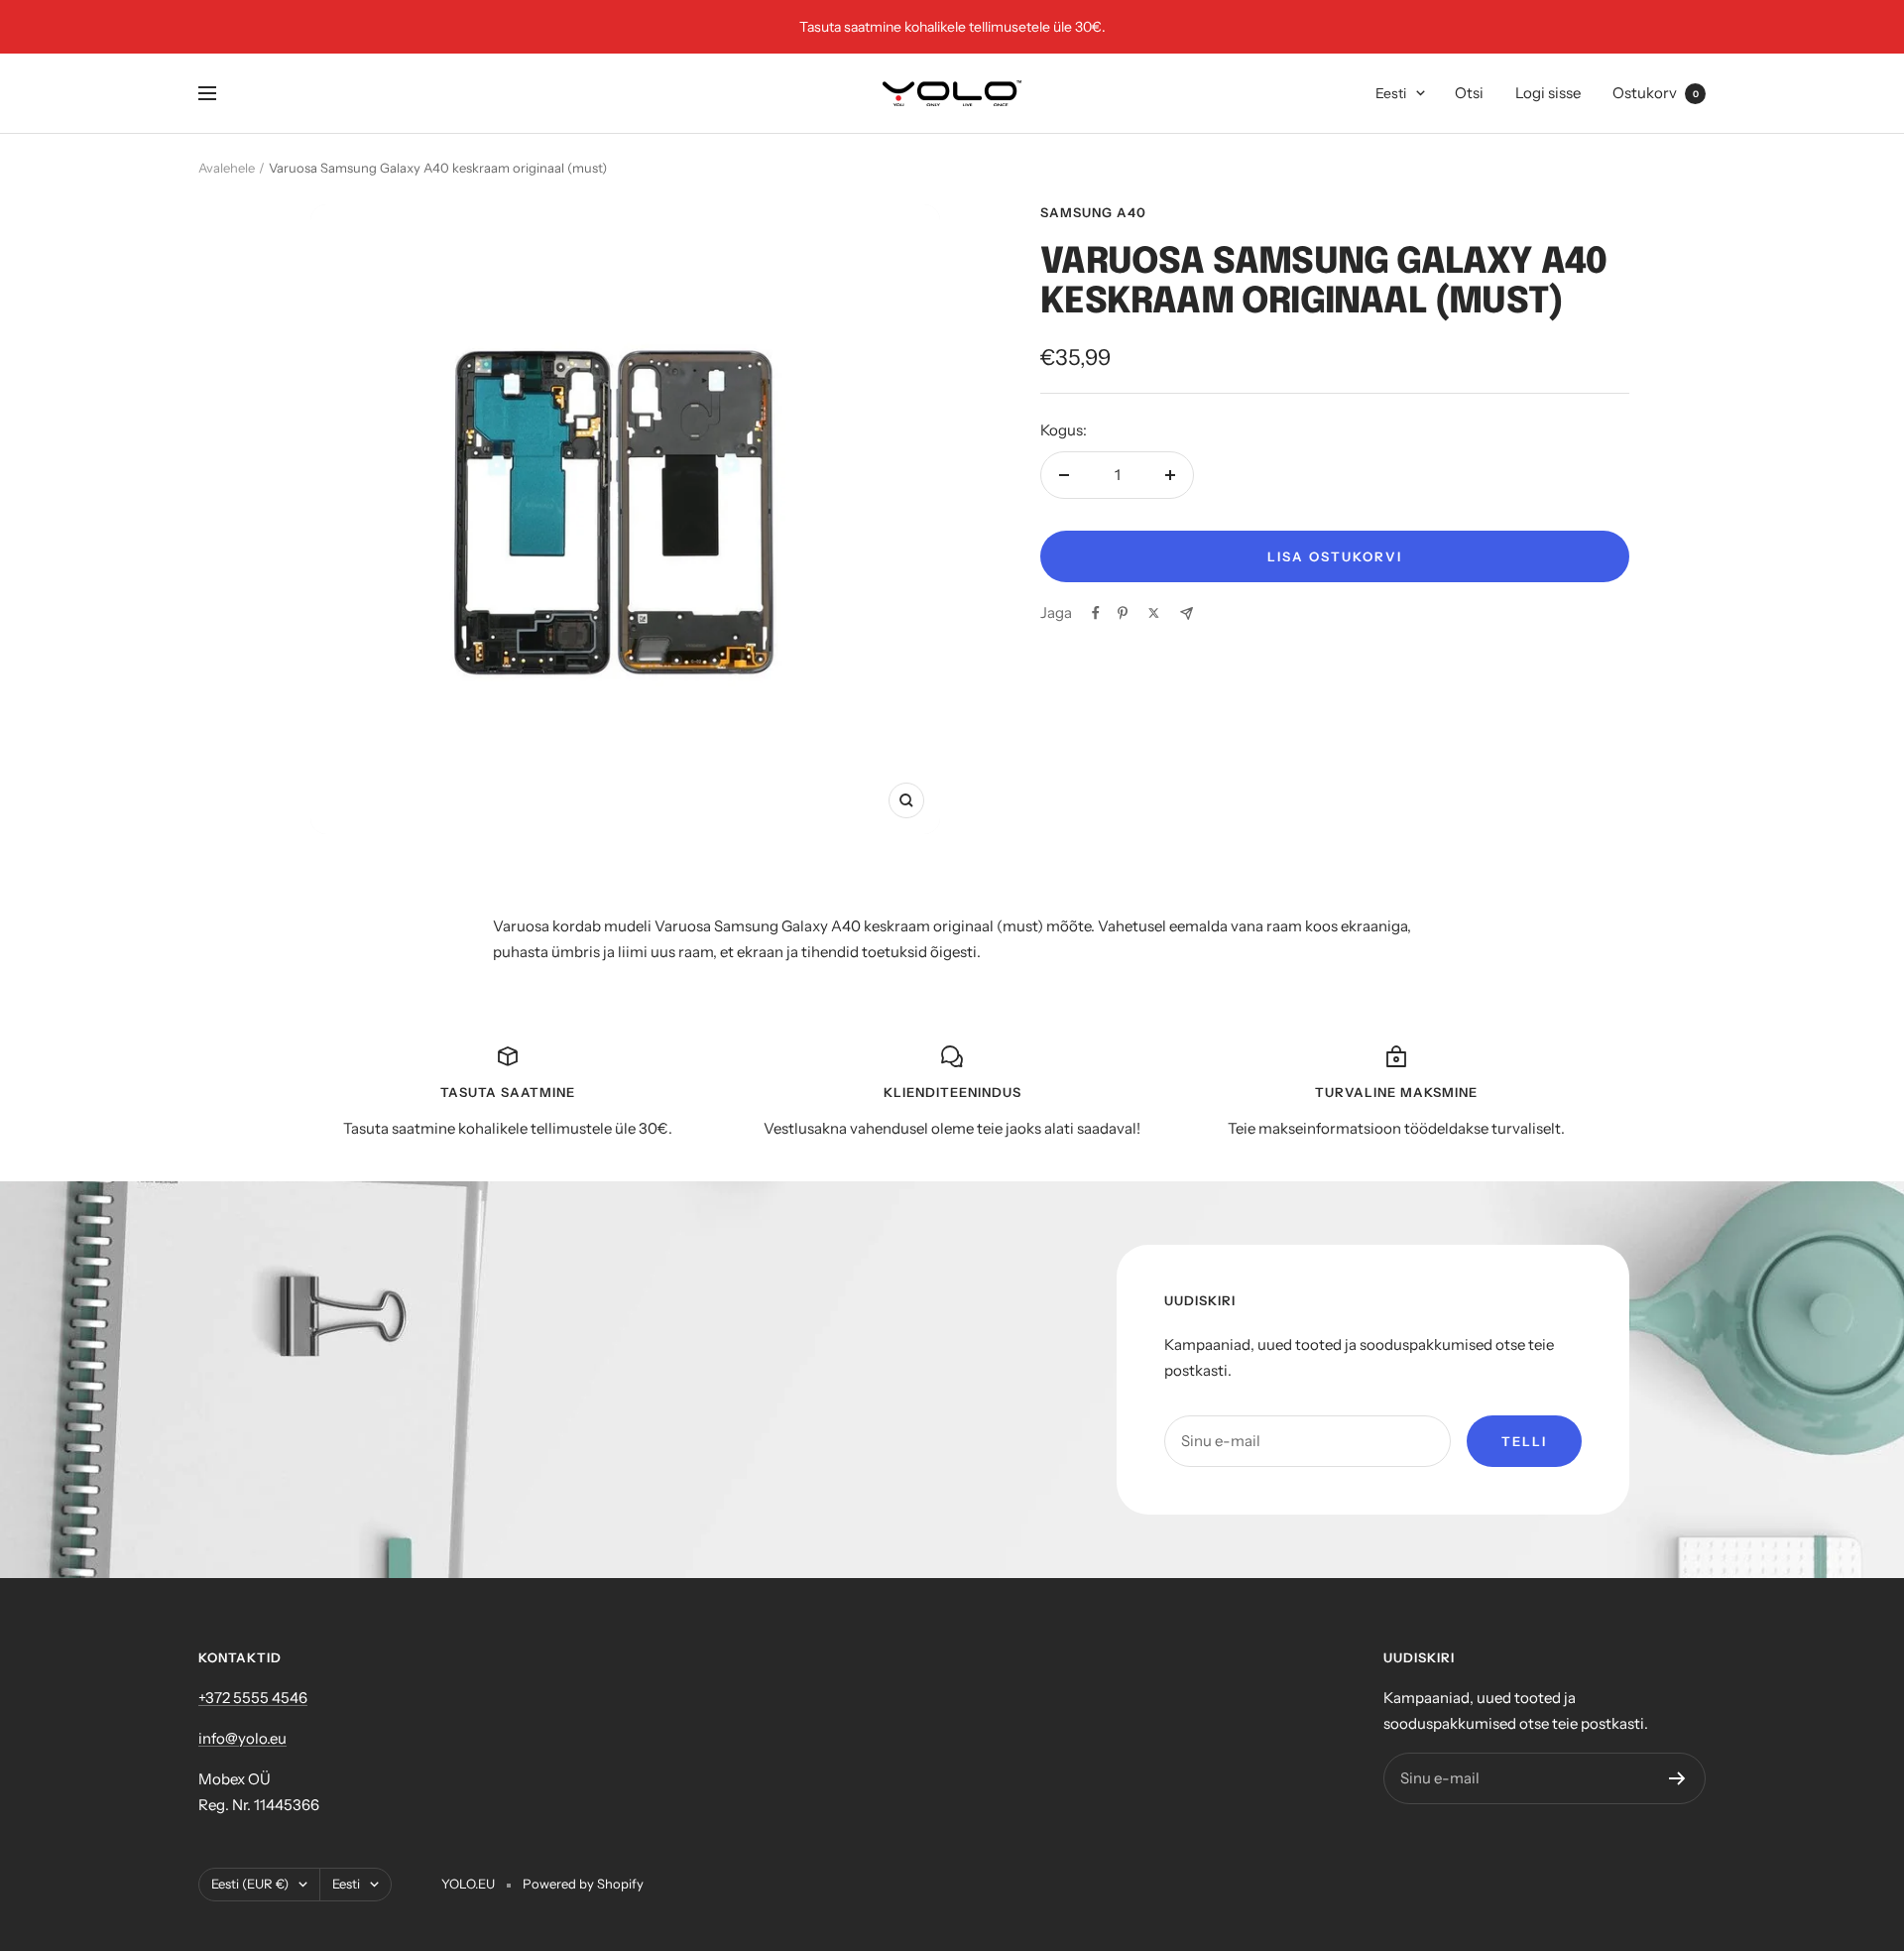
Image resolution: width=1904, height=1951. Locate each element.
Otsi (1469, 93)
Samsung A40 (1093, 212)
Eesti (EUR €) (250, 1884)
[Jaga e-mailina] (1187, 613)
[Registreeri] (1677, 1778)
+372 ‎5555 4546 (253, 1698)
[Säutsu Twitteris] (1154, 613)
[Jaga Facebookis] (1096, 613)
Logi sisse (1548, 93)
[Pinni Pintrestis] (1123, 613)
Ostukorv (1656, 93)
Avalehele (227, 168)
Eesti (1391, 93)
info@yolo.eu (242, 1738)
